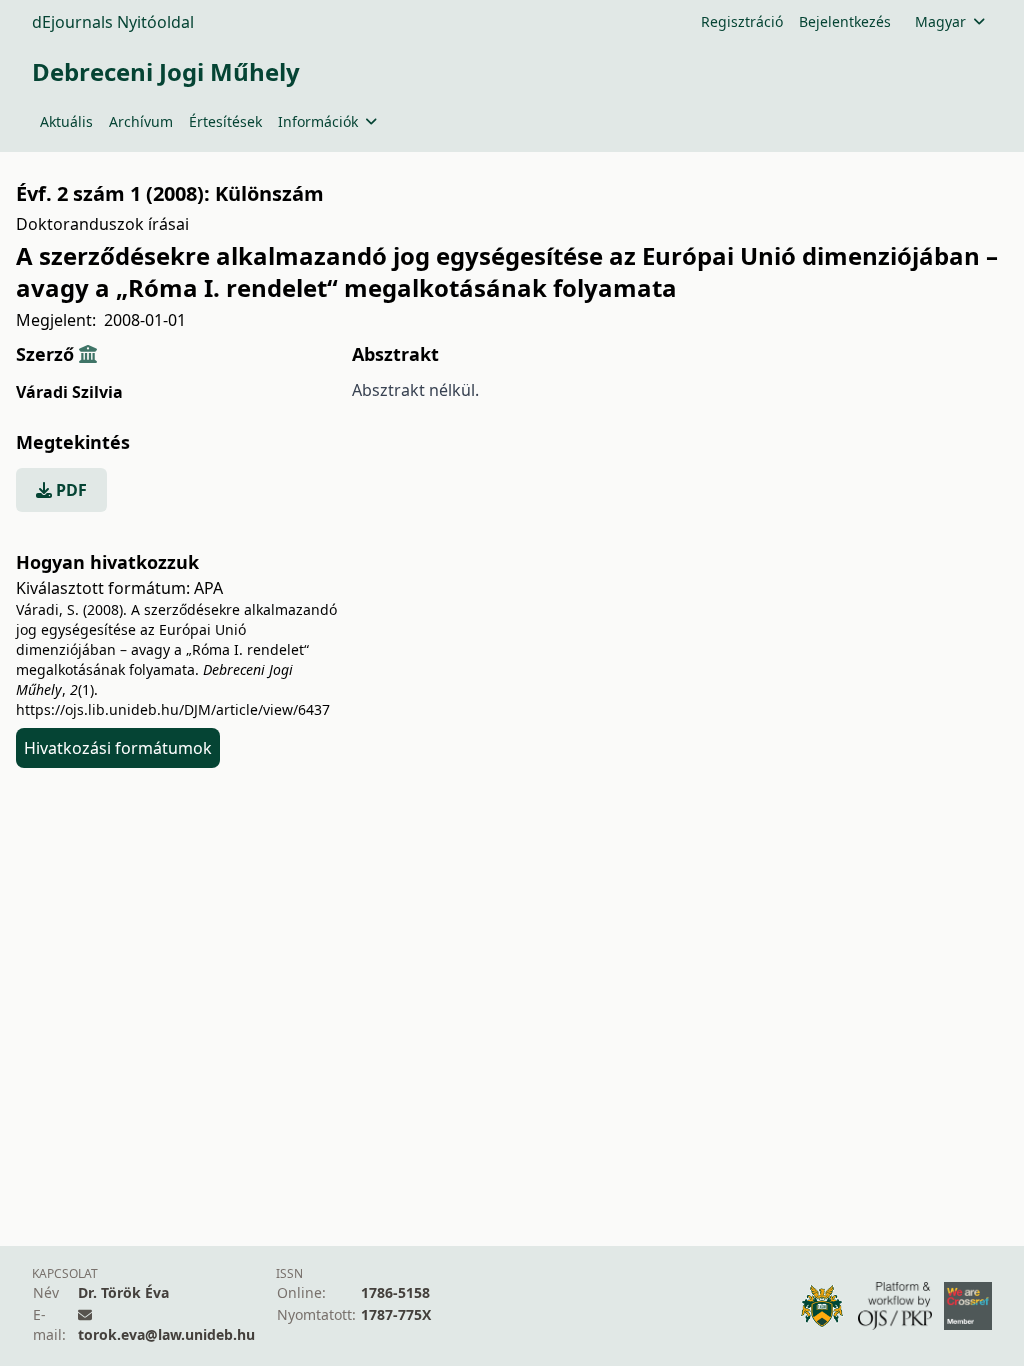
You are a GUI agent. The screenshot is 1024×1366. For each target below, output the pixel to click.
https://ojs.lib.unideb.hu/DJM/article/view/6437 (173, 709)
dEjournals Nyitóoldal (113, 22)
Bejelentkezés (845, 21)
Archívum (141, 121)
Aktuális (66, 121)
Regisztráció (742, 21)
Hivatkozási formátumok (118, 748)
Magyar (940, 21)
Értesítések (225, 121)
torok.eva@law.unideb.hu (166, 1334)
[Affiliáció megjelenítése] (88, 354)
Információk (318, 121)
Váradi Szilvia (69, 392)
